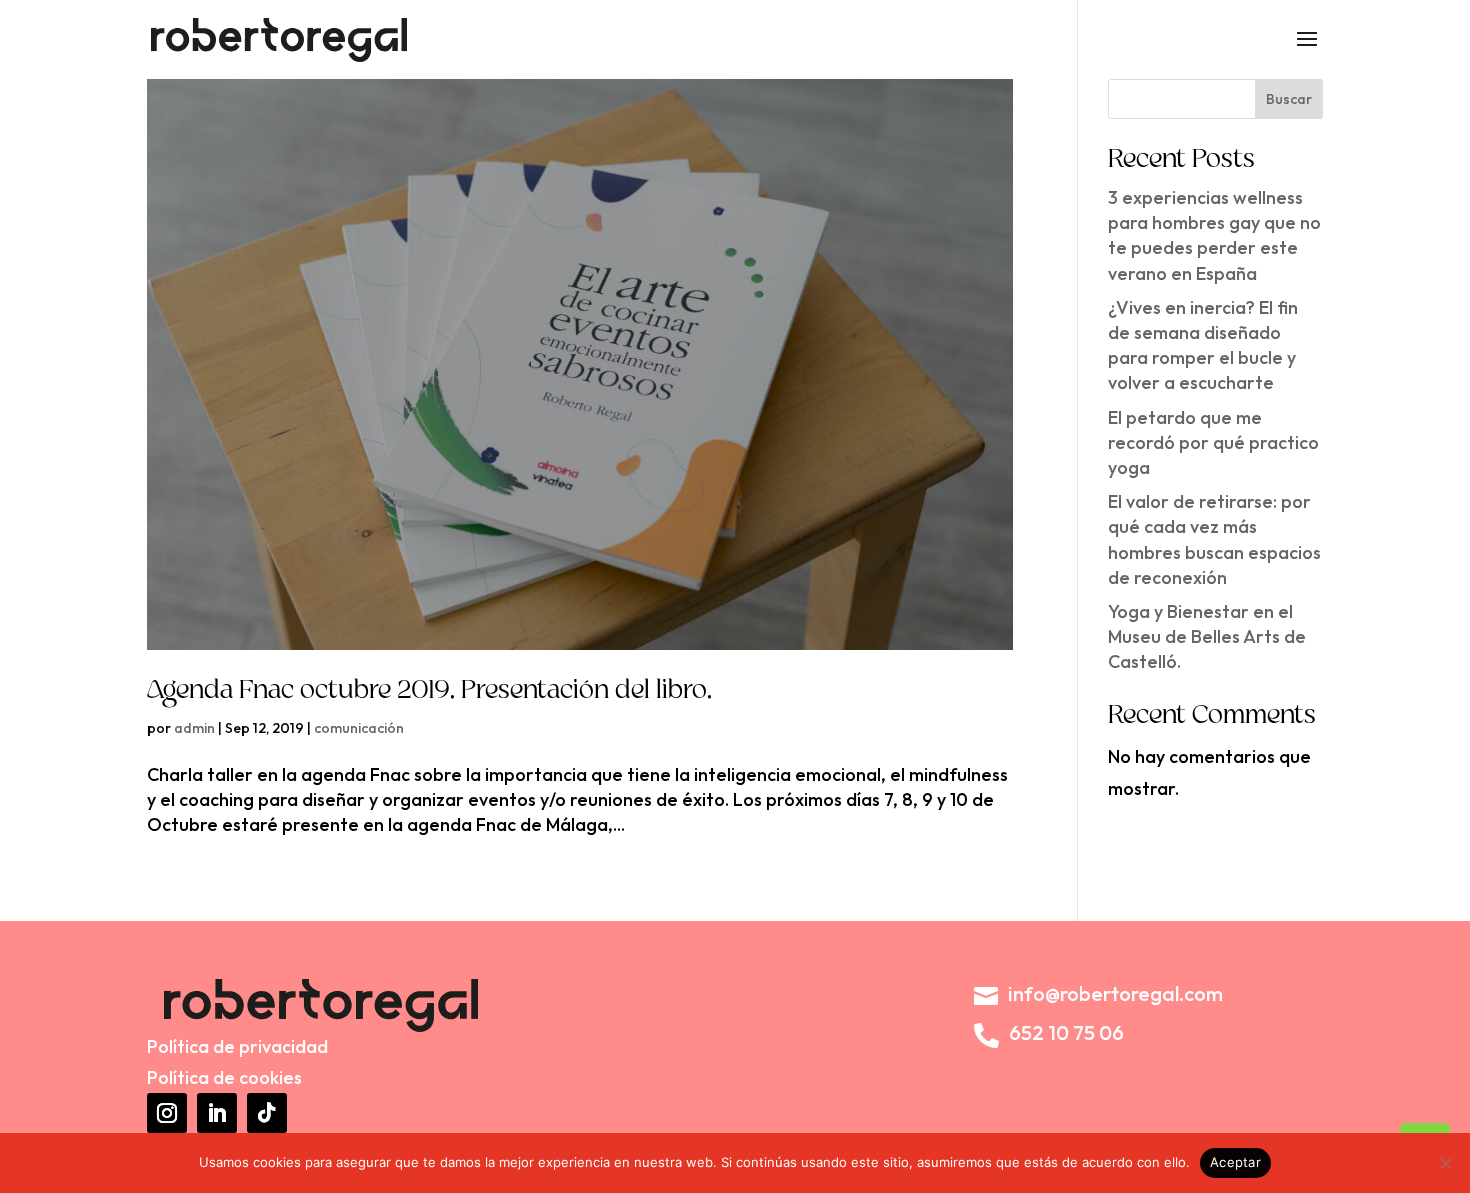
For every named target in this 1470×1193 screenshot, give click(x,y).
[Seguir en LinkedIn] (217, 1113)
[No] (1445, 1163)
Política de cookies (224, 1077)
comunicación (359, 728)
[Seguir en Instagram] (167, 1113)
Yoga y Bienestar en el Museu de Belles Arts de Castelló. (1207, 636)
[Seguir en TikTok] (267, 1113)
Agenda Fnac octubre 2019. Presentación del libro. (429, 692)
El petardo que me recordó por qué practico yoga (1213, 442)
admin (194, 728)
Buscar (1289, 99)
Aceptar (1235, 1162)
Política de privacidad (237, 1046)
